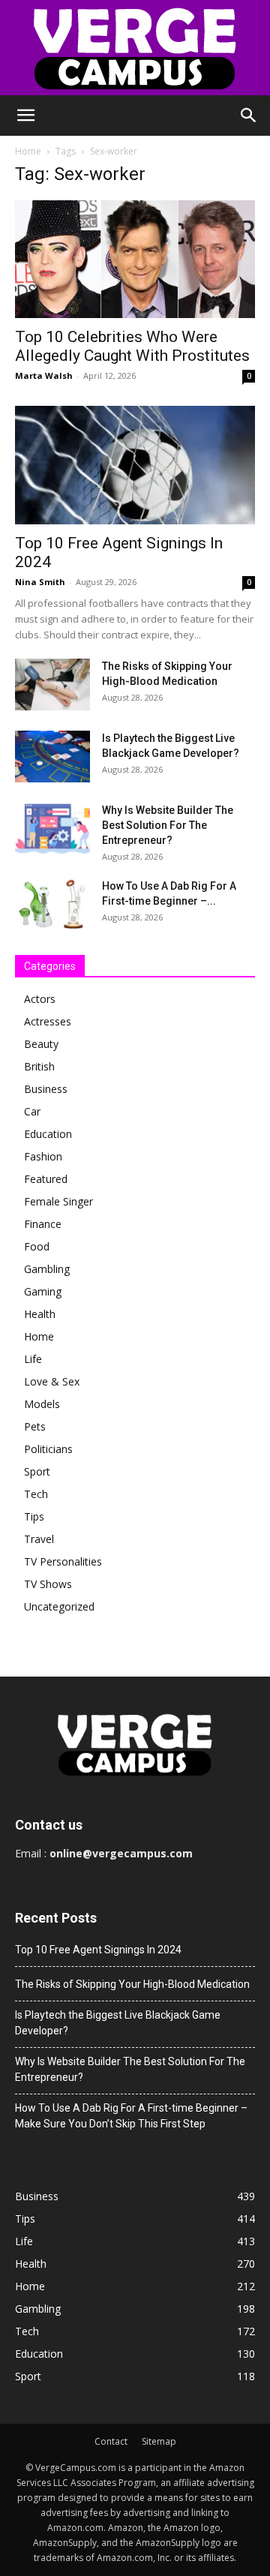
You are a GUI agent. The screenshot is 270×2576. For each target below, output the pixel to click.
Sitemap (159, 2441)
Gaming (43, 1291)
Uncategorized (59, 1606)
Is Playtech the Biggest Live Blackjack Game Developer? (118, 2023)
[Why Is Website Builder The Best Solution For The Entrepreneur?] (52, 829)
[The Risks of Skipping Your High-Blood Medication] (52, 685)
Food (37, 1246)
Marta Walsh (44, 375)
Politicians (48, 1449)
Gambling (47, 1269)
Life (33, 1359)
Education (48, 1134)
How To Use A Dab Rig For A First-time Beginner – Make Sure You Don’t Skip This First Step (131, 2116)
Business (46, 1089)
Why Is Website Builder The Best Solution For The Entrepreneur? (168, 825)
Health (40, 1314)
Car (32, 1111)
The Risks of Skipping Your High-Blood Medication (132, 1984)
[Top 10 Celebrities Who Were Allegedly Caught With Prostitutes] (135, 259)
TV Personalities (63, 1561)
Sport (37, 1471)
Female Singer (58, 1201)
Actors (40, 999)
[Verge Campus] (135, 48)
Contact (111, 2441)
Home (28, 151)
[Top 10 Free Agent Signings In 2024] (135, 465)
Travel (39, 1539)
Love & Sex (52, 1381)
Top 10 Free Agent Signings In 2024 (98, 1950)
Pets (35, 1426)
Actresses (48, 1021)
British (39, 1066)
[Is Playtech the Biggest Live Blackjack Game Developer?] (52, 757)
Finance (43, 1224)
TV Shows (48, 1584)
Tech (36, 1494)
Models (42, 1404)
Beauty (41, 1044)
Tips (34, 1516)
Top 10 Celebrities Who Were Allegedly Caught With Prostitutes (132, 346)
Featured (46, 1179)
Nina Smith (40, 582)
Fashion (43, 1156)
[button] (25, 116)
